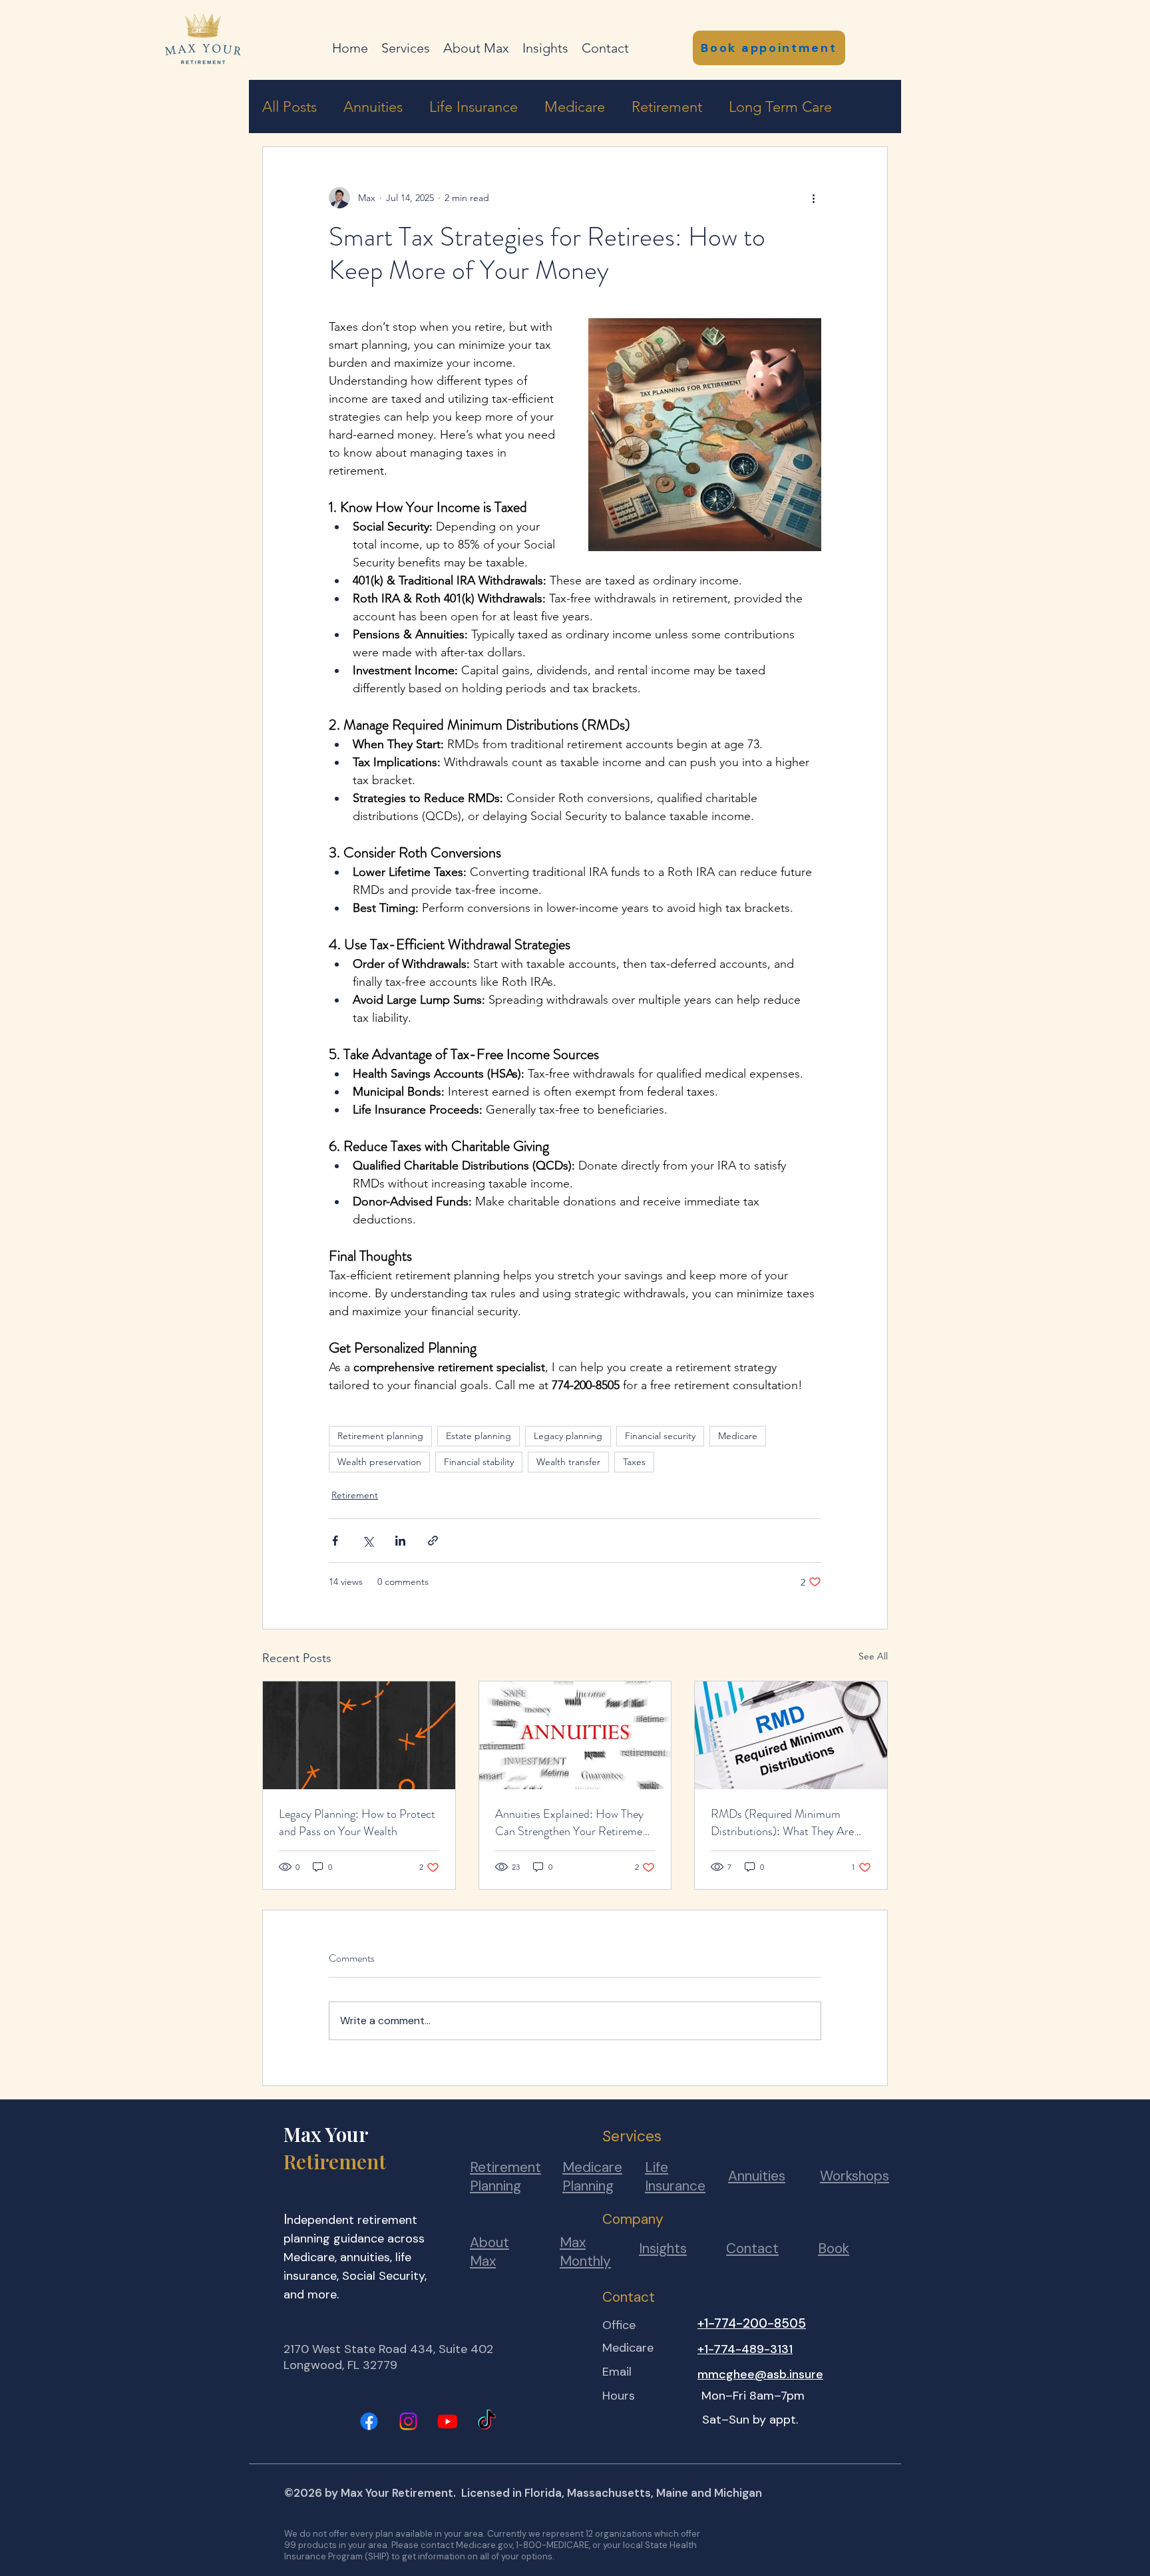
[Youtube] (448, 2421)
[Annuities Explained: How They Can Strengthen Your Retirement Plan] (575, 1735)
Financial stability (479, 1462)
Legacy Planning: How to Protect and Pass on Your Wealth (357, 1823)
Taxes (634, 1462)
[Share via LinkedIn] (400, 1541)
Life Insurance (474, 107)
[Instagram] (408, 2421)
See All (873, 1656)
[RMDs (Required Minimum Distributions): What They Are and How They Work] (791, 1735)
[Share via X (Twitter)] (368, 1541)
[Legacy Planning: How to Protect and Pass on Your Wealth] (359, 1735)
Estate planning (479, 1436)
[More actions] (813, 198)
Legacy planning (568, 1436)
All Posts (289, 107)
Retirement (667, 107)
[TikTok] (487, 2421)
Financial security (660, 1436)
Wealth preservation (379, 1462)
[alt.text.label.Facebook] (369, 2421)
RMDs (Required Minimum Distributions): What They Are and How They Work (782, 1823)
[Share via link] (433, 1541)
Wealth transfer (568, 1462)
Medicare (575, 107)
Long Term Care (780, 107)
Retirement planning (380, 1436)
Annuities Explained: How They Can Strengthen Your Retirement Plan (574, 1823)
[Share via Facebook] (335, 1541)
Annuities (373, 107)
